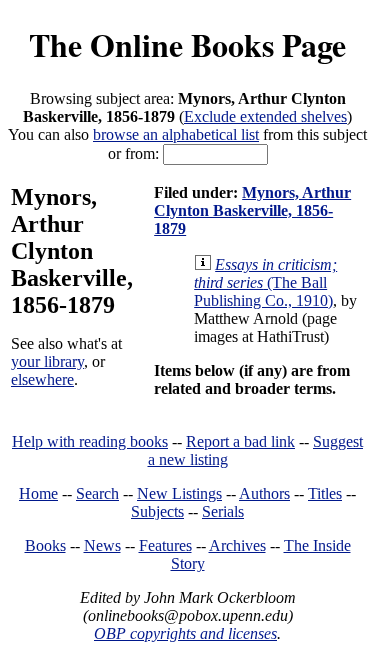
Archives (237, 545)
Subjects (157, 511)
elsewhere (42, 379)
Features (165, 545)
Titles (325, 493)
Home (38, 493)
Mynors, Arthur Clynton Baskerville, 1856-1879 (252, 210)
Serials (223, 511)
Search (97, 493)
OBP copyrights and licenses (185, 633)
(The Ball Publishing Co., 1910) (265, 282)
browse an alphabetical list (176, 134)
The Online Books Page (187, 44)
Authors (264, 493)
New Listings (179, 493)
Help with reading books (90, 441)
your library (47, 361)
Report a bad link (240, 441)
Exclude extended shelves (265, 116)
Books (45, 545)
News (102, 545)
